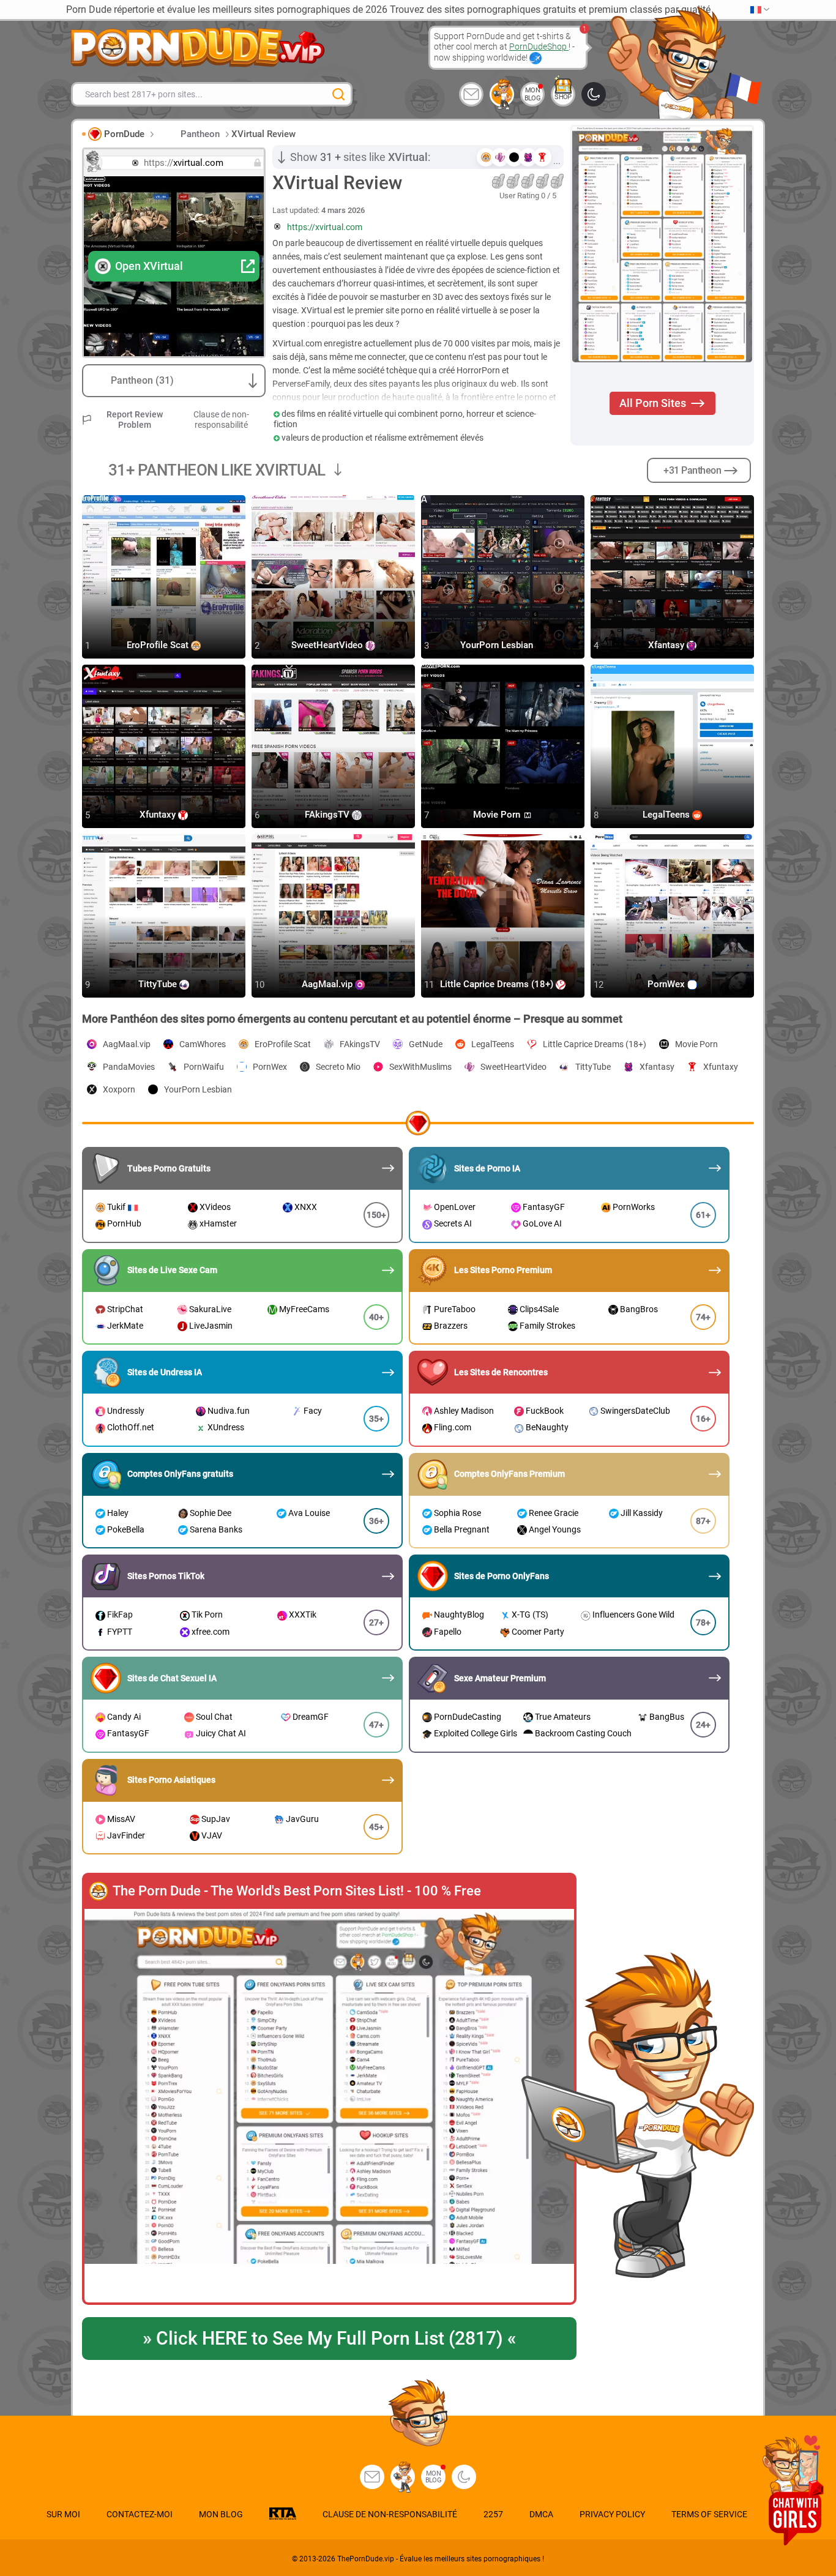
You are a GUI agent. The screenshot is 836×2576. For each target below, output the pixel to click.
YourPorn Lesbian (498, 646)
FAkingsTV (328, 815)
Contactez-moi (140, 2514)
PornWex (667, 985)
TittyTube (159, 985)
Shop (563, 97)
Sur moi (63, 2514)
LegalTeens (667, 815)
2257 (493, 2514)
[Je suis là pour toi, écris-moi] (471, 94)
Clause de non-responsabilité (221, 420)
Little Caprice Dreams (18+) (498, 985)
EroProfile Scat (159, 646)
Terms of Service (709, 2514)
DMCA (541, 2514)
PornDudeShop (539, 47)
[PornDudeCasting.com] (502, 94)
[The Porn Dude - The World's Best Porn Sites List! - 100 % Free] (329, 2107)
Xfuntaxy (159, 815)
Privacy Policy (612, 2514)
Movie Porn (498, 815)
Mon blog (533, 94)
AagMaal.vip (328, 985)
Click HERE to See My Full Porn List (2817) (329, 2338)
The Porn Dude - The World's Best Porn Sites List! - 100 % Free (297, 1891)
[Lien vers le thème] (594, 94)
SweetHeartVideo (328, 646)
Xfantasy (667, 646)
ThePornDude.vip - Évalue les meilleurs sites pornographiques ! (441, 2559)
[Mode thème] (464, 2477)
